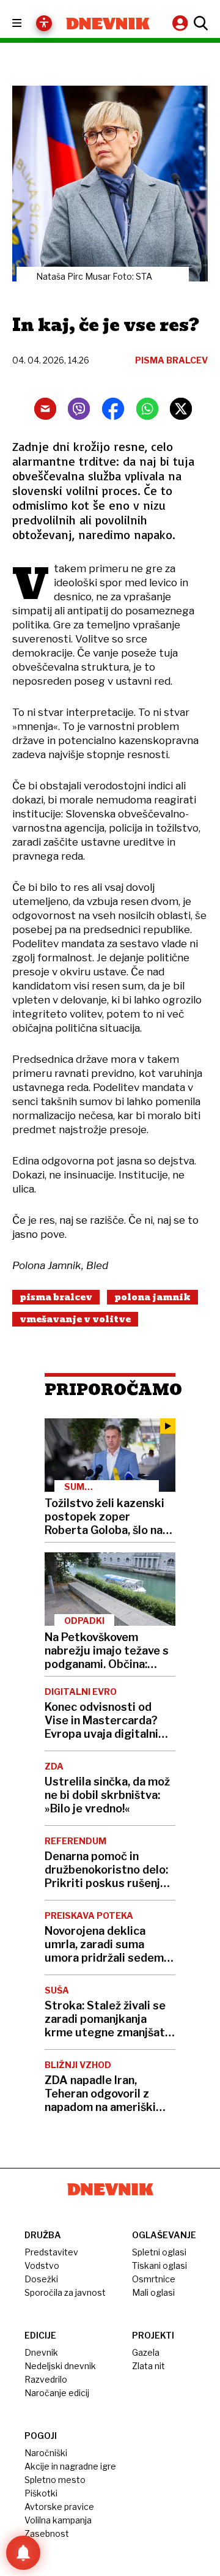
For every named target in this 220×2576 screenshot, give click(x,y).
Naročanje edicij (57, 2393)
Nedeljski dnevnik (60, 2366)
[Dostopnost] (44, 23)
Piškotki (41, 2493)
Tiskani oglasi (159, 2265)
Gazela (146, 2352)
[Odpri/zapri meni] (28, 24)
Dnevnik (41, 2352)
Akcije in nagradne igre (70, 2466)
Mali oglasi (153, 2292)
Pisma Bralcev (56, 1297)
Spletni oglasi (159, 2252)
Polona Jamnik (152, 1297)
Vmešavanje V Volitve (75, 1319)
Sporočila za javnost (65, 2292)
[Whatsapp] (147, 409)
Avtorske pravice (59, 2507)
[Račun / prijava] (182, 23)
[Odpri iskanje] (199, 23)
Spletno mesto (55, 2480)
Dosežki (41, 2279)
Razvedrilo (46, 2379)
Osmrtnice (154, 2279)
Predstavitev (51, 2252)
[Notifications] (23, 2553)
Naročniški (46, 2453)
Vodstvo (42, 2265)
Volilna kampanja (58, 2520)
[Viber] (79, 409)
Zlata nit (148, 2366)
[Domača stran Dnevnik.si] (108, 24)
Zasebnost (47, 2533)
